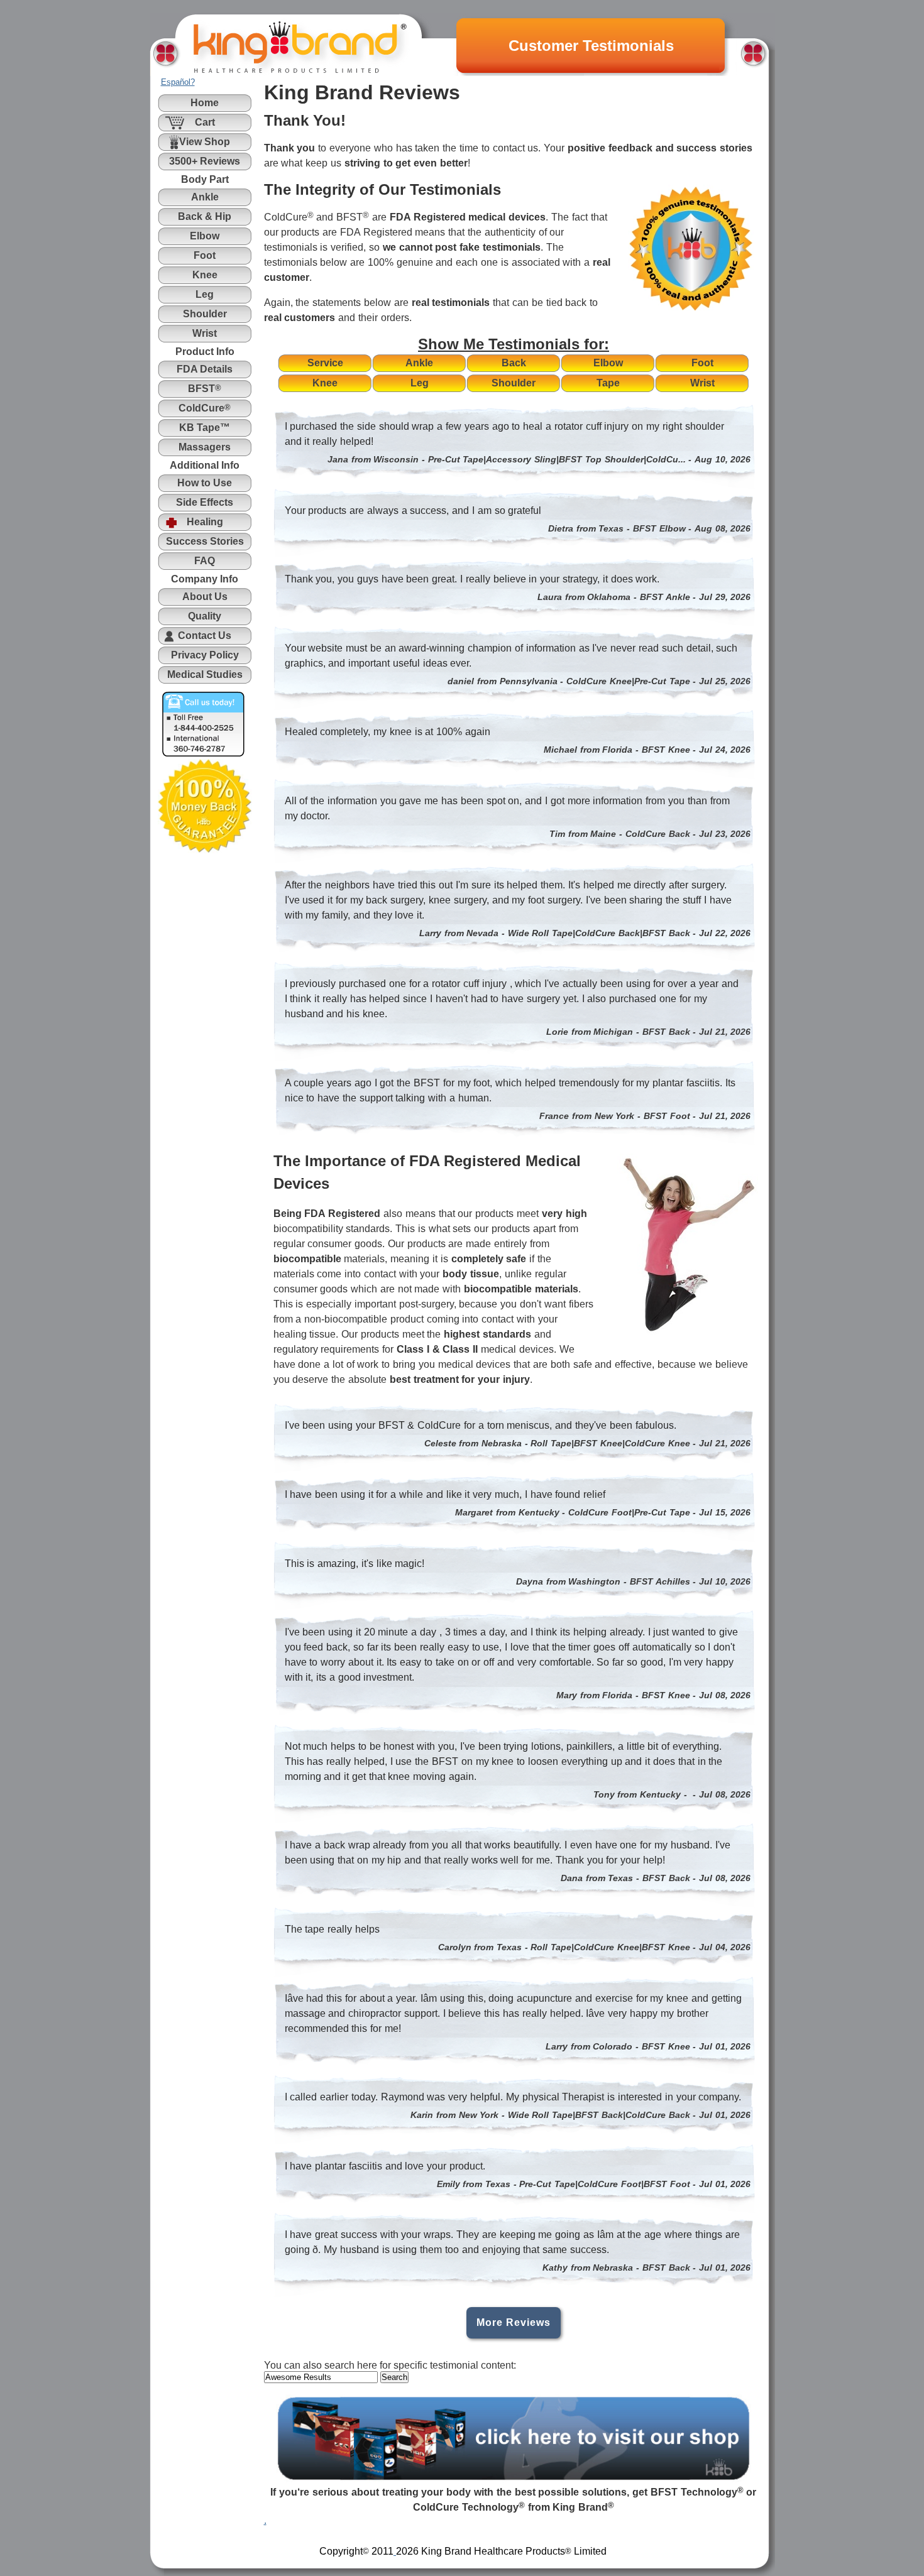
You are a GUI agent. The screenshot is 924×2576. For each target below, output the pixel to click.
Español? (178, 82)
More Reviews (514, 2322)
